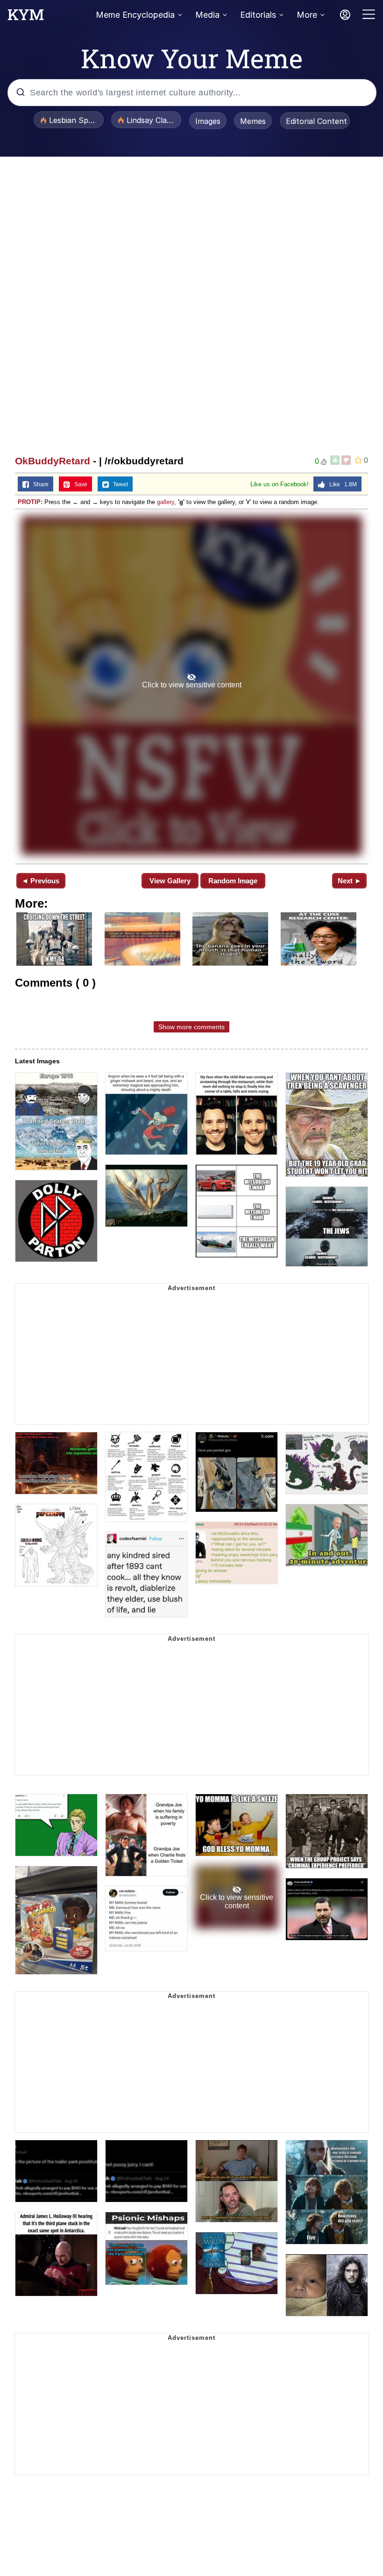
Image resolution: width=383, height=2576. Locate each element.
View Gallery (170, 881)
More (307, 15)
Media (207, 15)
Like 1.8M (341, 484)
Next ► (350, 881)
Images (208, 121)
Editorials (258, 15)
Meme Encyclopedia (135, 15)
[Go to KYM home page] (26, 17)
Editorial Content (316, 121)
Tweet (118, 484)
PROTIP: (30, 502)
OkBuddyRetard (53, 461)
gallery (166, 502)
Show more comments (191, 1027)
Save (79, 484)
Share (39, 484)
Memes (253, 121)
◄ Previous (40, 881)
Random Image (233, 881)
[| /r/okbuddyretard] (191, 685)
